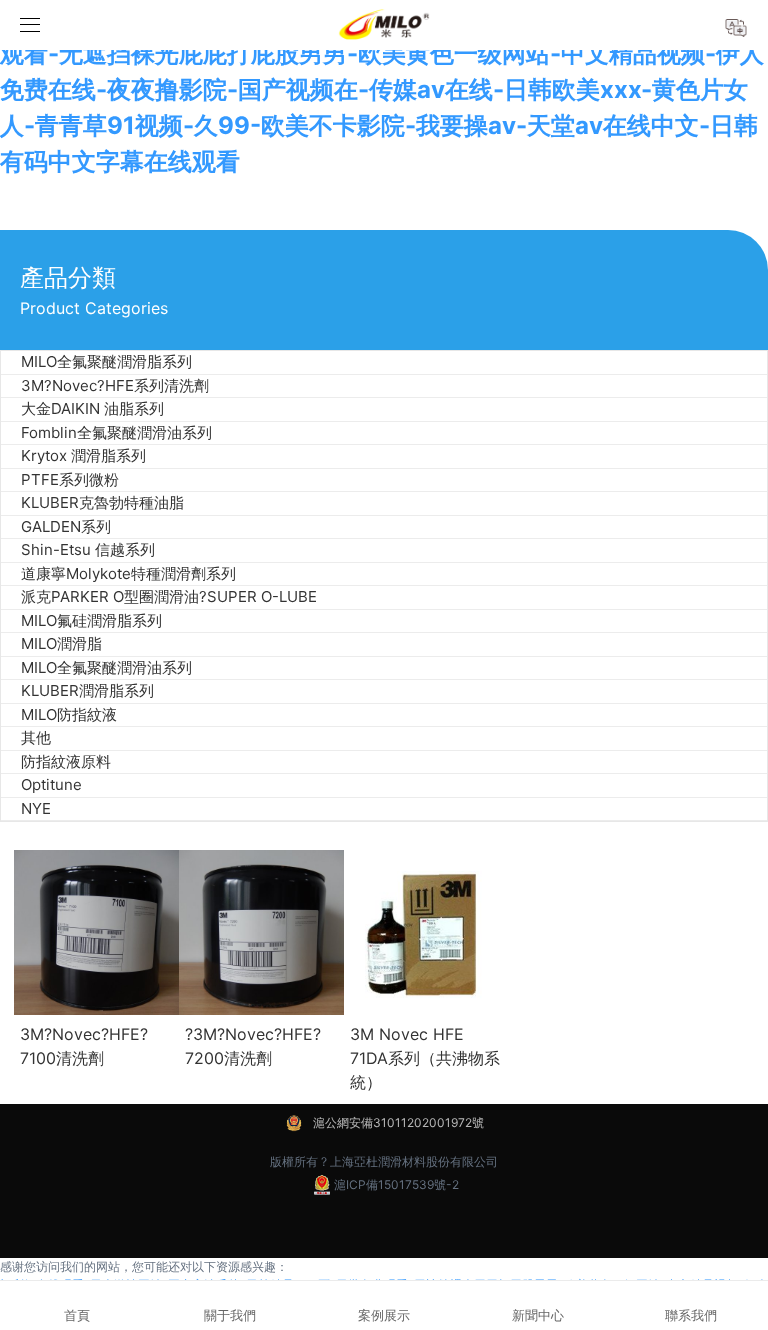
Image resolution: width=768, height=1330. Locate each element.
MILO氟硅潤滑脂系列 (91, 620)
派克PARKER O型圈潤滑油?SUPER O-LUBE (169, 596)
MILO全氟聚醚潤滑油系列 (106, 667)
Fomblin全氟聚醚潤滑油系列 (116, 432)
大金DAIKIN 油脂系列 (92, 408)
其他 (36, 737)
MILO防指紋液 (69, 714)
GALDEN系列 (66, 526)
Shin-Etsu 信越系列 (88, 549)
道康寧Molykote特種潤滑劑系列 (128, 573)
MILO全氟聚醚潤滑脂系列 (106, 361)
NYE (36, 808)
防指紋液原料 (66, 761)
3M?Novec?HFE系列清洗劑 (115, 385)
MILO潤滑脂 (61, 643)
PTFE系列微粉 (70, 479)
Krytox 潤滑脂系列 (83, 455)
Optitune (51, 784)
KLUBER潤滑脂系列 (87, 690)
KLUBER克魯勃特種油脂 (102, 502)
